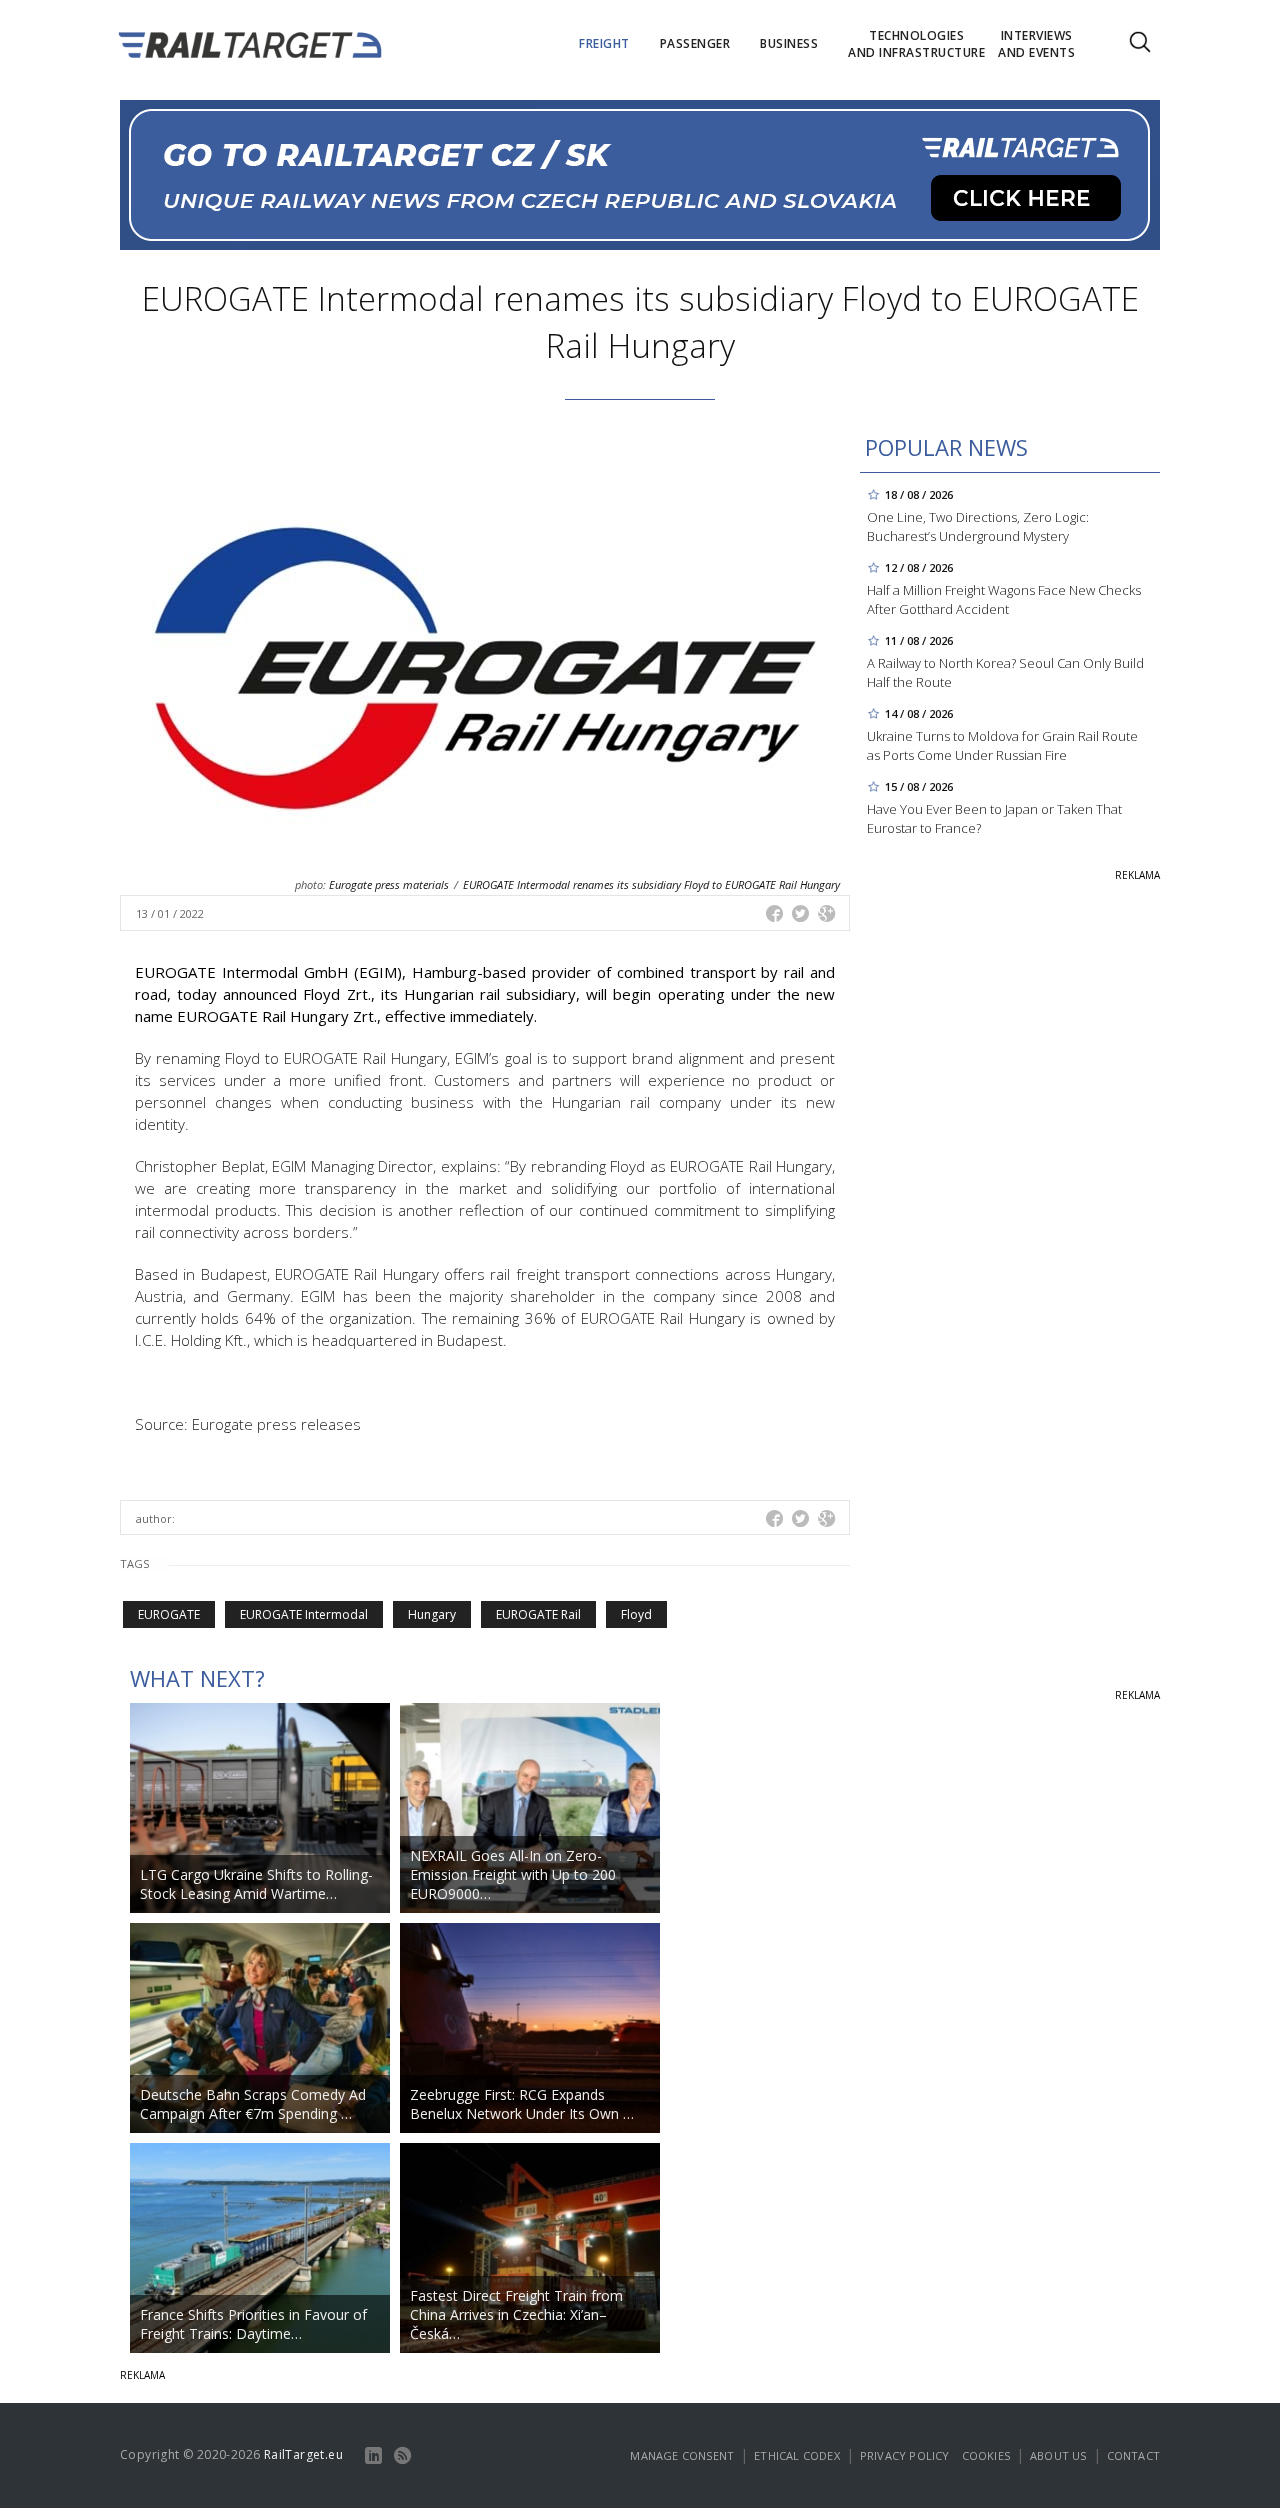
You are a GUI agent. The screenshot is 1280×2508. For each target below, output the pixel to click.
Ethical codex (797, 2455)
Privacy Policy (905, 2455)
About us (1058, 2455)
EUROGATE (169, 1614)
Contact (1133, 2455)
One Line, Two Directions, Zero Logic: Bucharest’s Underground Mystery (978, 526)
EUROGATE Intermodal (304, 1614)
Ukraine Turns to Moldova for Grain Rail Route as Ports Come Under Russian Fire (1002, 745)
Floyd (636, 1614)
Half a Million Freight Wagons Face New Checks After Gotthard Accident (1004, 599)
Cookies (986, 2455)
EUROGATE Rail (538, 1614)
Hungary (432, 1614)
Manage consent (682, 2455)
